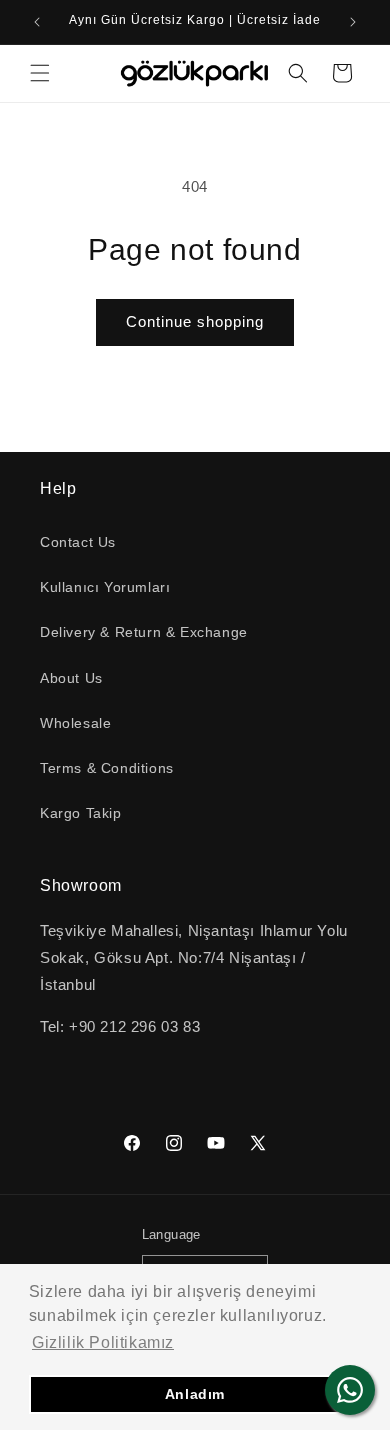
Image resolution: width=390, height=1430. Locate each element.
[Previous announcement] (37, 22)
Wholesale (75, 723)
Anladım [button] (195, 1394)
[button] (40, 73)
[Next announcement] (353, 22)
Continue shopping (195, 321)
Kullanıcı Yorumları (105, 587)
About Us (71, 678)
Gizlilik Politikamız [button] (103, 1342)
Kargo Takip (81, 813)
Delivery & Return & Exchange (144, 632)
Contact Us (78, 542)
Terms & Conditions (107, 768)
